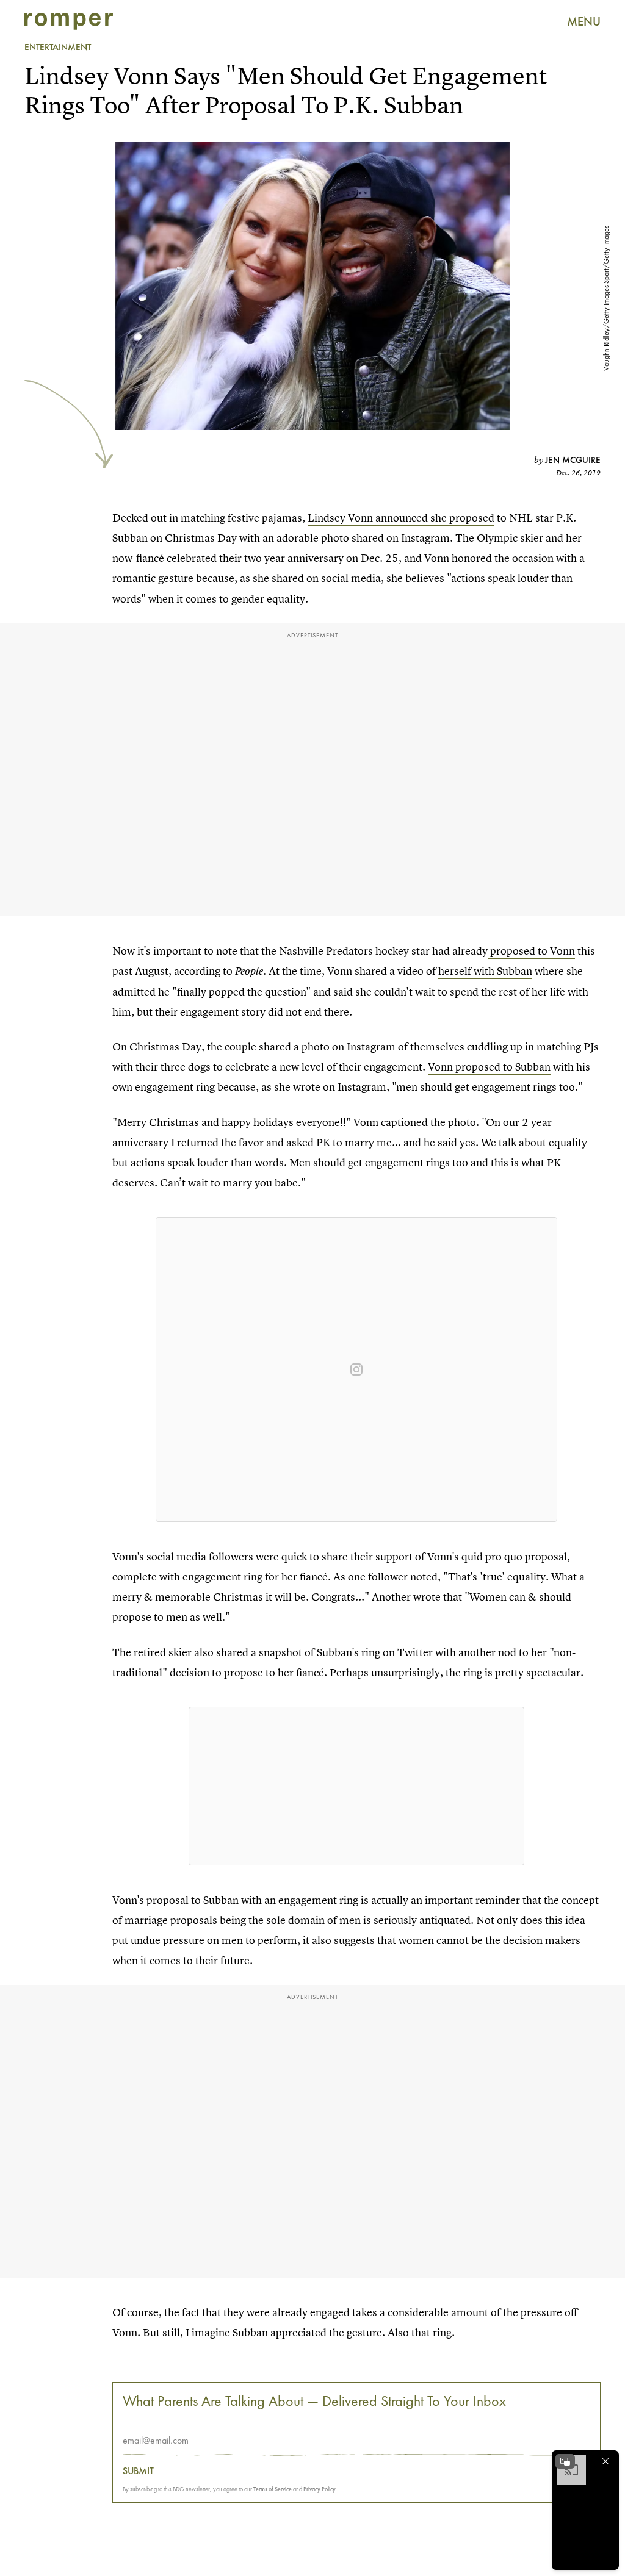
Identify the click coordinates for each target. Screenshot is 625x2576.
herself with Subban (485, 971)
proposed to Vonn (531, 951)
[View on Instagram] (356, 1369)
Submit (138, 2471)
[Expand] (565, 2461)
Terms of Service (273, 2489)
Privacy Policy (320, 2489)
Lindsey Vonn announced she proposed (401, 518)
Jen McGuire (573, 460)
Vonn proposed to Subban (489, 1067)
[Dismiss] (605, 2461)
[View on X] (356, 1786)
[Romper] (69, 21)
